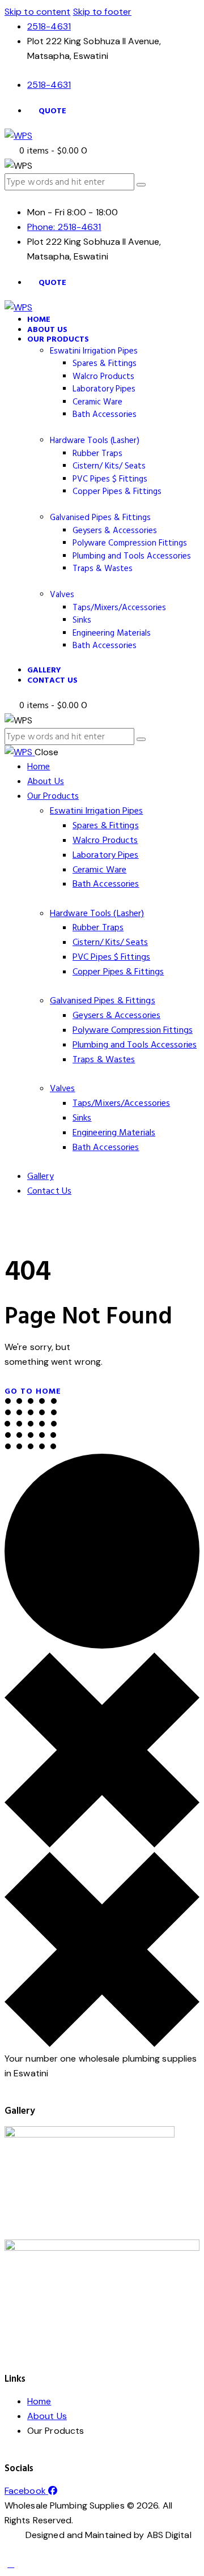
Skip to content (38, 12)
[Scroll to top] (11, 2564)
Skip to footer (102, 12)
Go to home (33, 1391)
